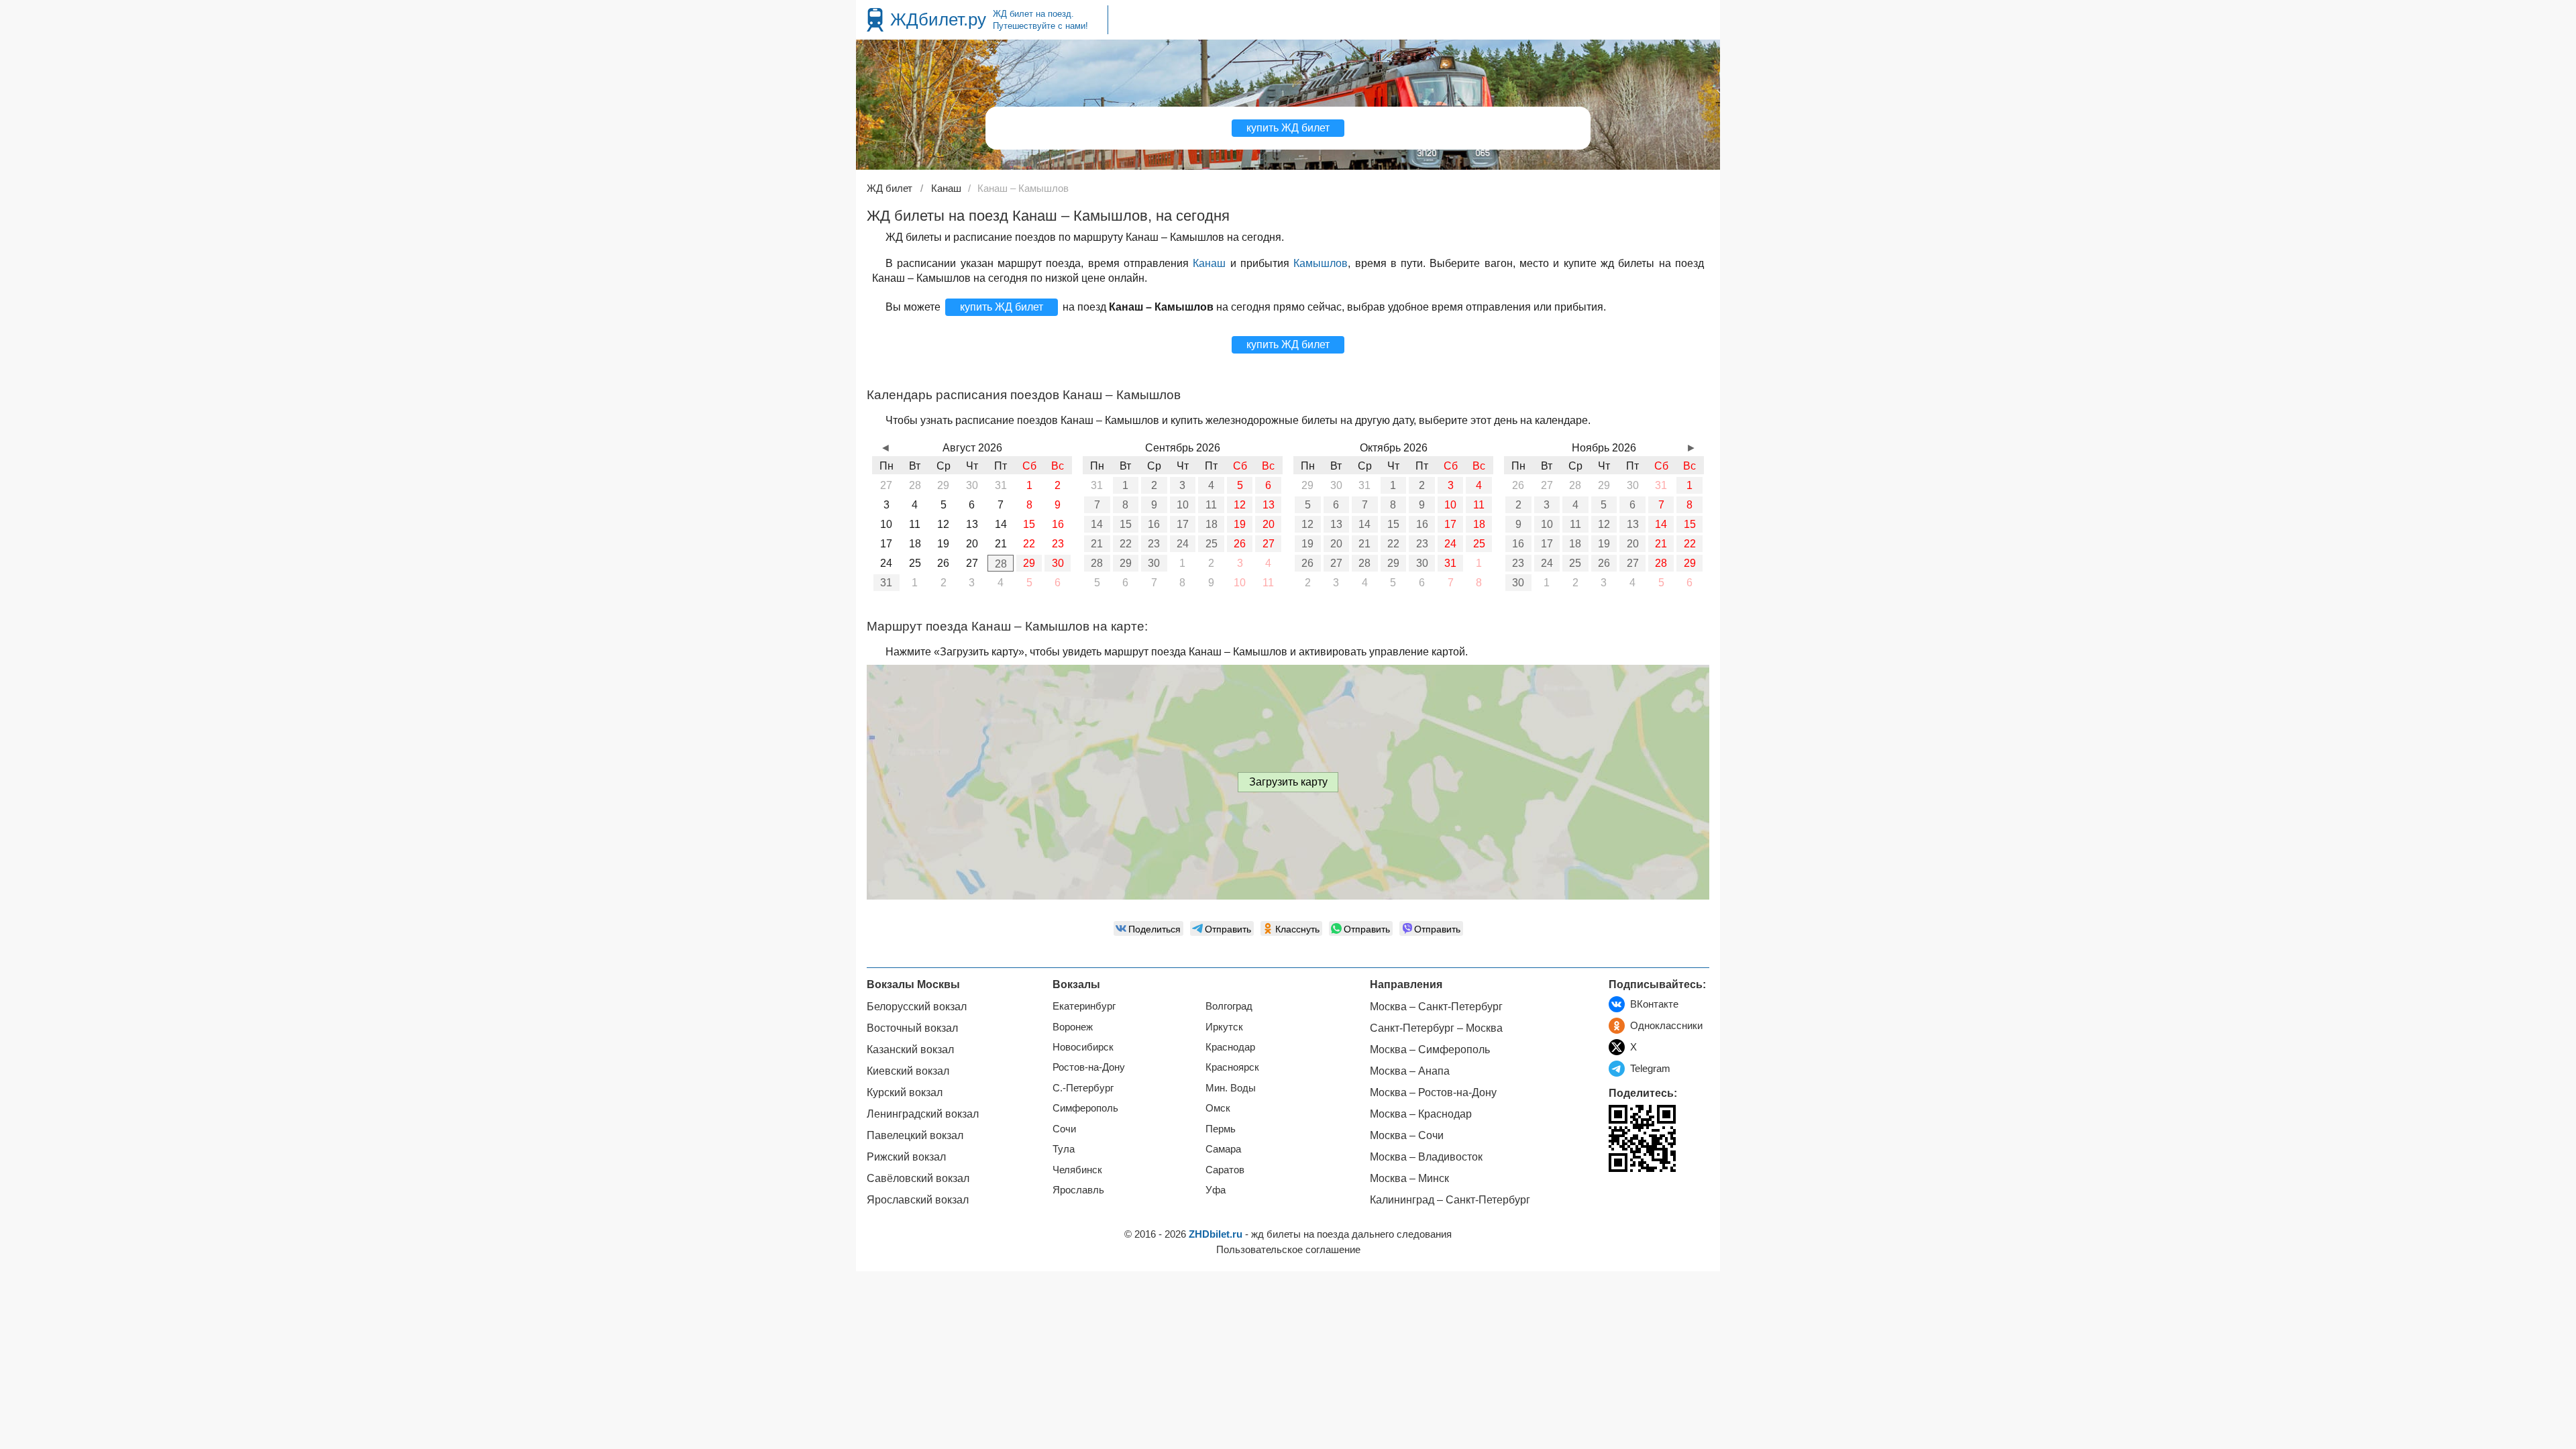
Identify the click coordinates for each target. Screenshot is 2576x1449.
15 (1126, 524)
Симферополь (1085, 1108)
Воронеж (1073, 1027)
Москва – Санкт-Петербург (1436, 1007)
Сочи (1064, 1129)
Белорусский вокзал (917, 1007)
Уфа (1216, 1190)
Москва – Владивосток (1426, 1157)
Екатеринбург (1084, 1006)
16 (1154, 524)
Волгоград (1229, 1006)
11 (1211, 505)
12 (1240, 505)
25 (1212, 544)
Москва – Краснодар (1421, 1114)
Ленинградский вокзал (923, 1114)
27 (1269, 544)
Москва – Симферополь (1430, 1050)
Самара (1223, 1149)
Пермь (1221, 1129)
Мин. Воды (1231, 1088)
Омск (1218, 1108)
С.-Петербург (1083, 1088)
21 (1097, 544)
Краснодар (1230, 1047)
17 (1183, 524)
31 (886, 583)
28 (1001, 564)
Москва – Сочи (1407, 1135)
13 (1269, 505)
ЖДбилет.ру (938, 19)
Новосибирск (1083, 1047)
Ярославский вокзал (918, 1200)
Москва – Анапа (1410, 1071)
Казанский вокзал (910, 1050)
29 (1029, 563)
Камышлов (1321, 263)
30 (1058, 563)
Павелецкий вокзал (915, 1135)
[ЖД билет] (875, 20)
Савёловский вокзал (918, 1178)
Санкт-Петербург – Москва (1436, 1028)
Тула (1064, 1149)
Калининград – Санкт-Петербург (1450, 1200)
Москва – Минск (1409, 1178)
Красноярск (1232, 1067)
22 (1126, 544)
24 (1183, 544)
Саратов (1225, 1170)
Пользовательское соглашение (1288, 1249)
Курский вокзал (905, 1092)
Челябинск (1077, 1170)
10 (1183, 505)
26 (1240, 544)
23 (1154, 544)
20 (1269, 524)
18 (1212, 524)
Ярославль (1078, 1190)
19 (1240, 524)
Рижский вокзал (906, 1157)
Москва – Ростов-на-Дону (1433, 1092)
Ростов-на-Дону (1089, 1067)
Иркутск (1224, 1027)
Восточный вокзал (912, 1028)
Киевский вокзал (908, 1071)
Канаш (1209, 263)
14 (1097, 524)
